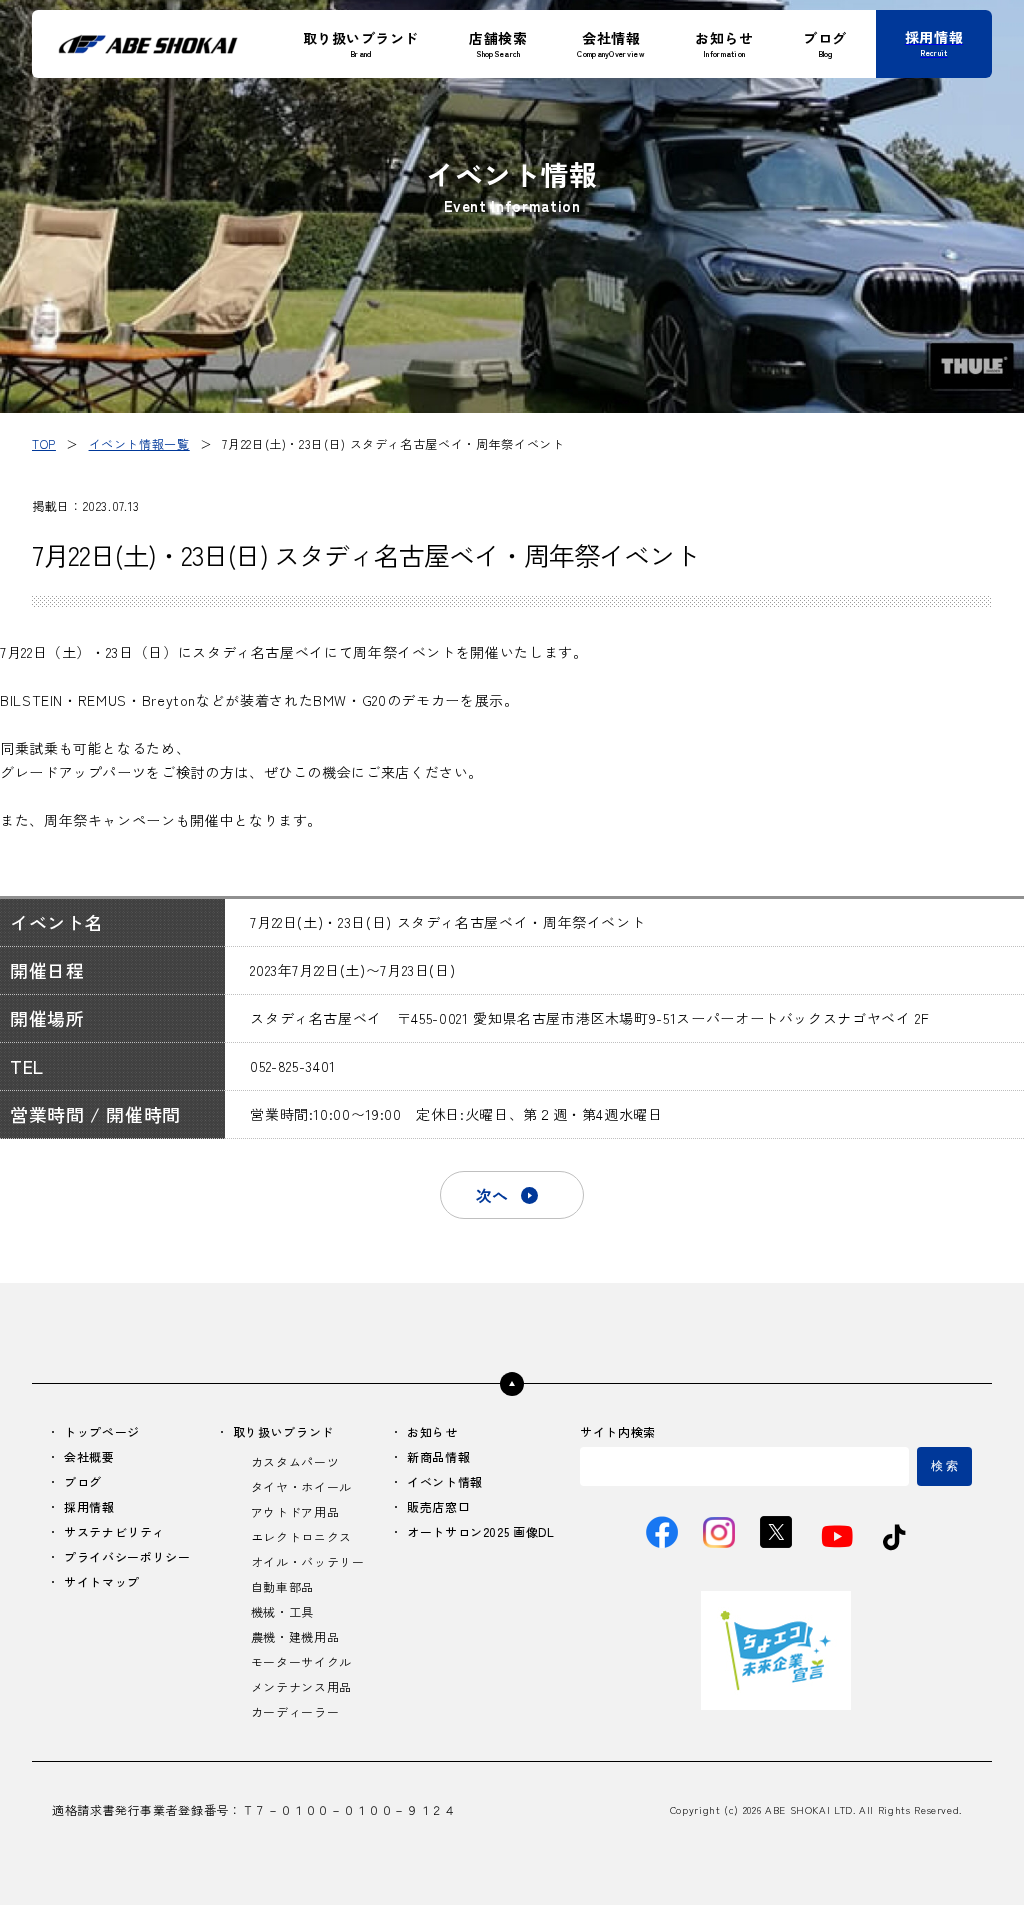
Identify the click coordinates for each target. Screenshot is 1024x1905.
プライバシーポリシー (127, 1556)
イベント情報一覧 (139, 443)
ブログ (83, 1481)
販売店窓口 (438, 1506)
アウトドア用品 (295, 1511)
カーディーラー (295, 1711)
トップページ (102, 1431)
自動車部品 (282, 1586)
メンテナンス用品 (301, 1686)
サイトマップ (102, 1581)
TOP (44, 443)
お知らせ (432, 1431)
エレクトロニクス (301, 1536)
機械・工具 (282, 1611)
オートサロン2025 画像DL (481, 1531)
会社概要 (89, 1456)
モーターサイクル (301, 1661)
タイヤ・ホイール (301, 1486)
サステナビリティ (114, 1531)
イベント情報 (445, 1481)
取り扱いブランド (283, 1431)
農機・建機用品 (295, 1636)
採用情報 (89, 1506)
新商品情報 (438, 1456)
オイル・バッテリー (308, 1561)
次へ (492, 1195)
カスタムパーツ (295, 1461)
